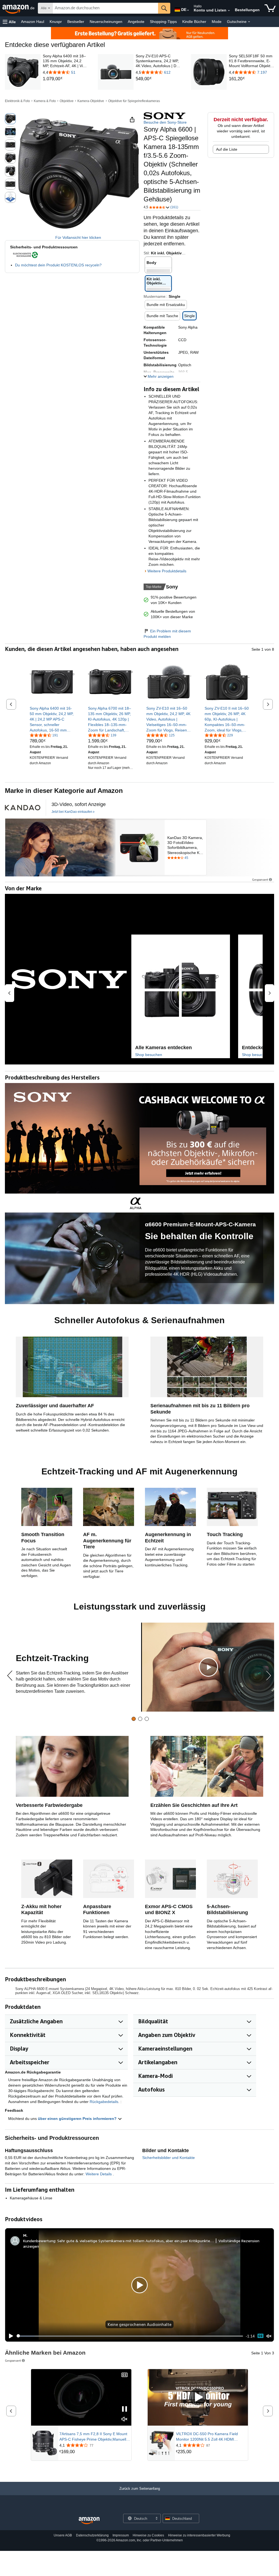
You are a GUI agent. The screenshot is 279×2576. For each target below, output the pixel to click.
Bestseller (76, 22)
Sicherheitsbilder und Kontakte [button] (169, 2158)
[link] (65, 79)
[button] (9, 22)
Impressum (121, 2535)
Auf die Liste (227, 149)
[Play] (10, 2336)
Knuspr (56, 22)
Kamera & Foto (45, 101)
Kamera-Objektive (91, 101)
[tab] (134, 1719)
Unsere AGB (63, 2535)
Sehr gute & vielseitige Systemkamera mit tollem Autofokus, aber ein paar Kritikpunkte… (136, 2241)
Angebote (136, 22)
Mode (217, 22)
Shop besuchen (149, 1055)
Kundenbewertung (39, 2241)
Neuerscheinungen (106, 22)
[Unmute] (269, 2336)
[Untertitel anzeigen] (125, 2375)
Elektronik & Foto (17, 101)
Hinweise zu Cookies (148, 2535)
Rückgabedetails (104, 2102)
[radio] (10, 119)
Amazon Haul (33, 22)
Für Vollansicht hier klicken (78, 237)
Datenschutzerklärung (92, 2535)
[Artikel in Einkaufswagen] (270, 8)
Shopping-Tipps (163, 22)
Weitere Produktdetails (167, 571)
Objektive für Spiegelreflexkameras (134, 101)
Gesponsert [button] (260, 880)
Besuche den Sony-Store (165, 122)
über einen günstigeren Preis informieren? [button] (78, 2119)
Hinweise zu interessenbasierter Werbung (199, 2535)
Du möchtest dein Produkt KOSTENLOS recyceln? (58, 265)
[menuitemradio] (260, 2336)
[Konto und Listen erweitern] (229, 11)
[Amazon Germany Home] (89, 2521)
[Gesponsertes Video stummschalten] (125, 2419)
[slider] (130, 2336)
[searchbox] (105, 8)
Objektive (67, 101)
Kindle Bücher (194, 22)
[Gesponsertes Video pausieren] (125, 2409)
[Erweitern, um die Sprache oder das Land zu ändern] (188, 10)
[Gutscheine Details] (249, 22)
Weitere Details (99, 2174)
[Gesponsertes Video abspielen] (198, 2397)
